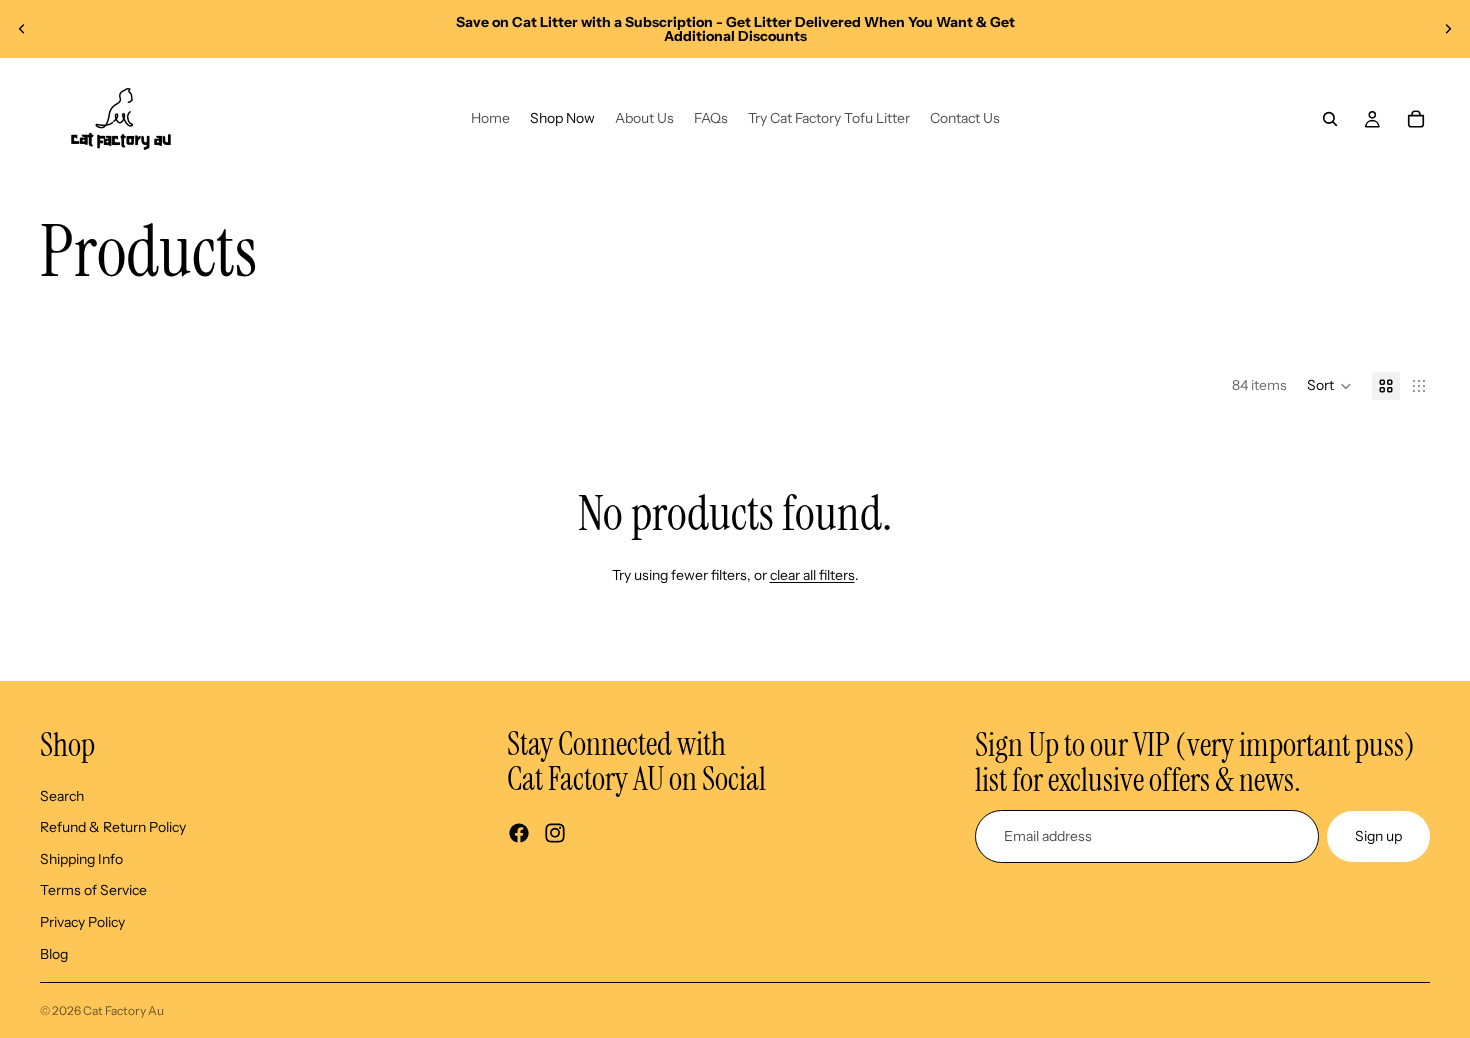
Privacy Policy (82, 922)
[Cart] (1416, 119)
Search (62, 796)
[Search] (1330, 119)
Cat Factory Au (123, 1010)
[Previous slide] (22, 29)
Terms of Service (93, 890)
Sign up (1378, 836)
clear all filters (812, 575)
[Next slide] (1448, 29)
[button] (1329, 386)
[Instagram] (555, 834)
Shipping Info (81, 859)
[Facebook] (519, 834)
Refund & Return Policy (113, 827)
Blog (54, 954)
